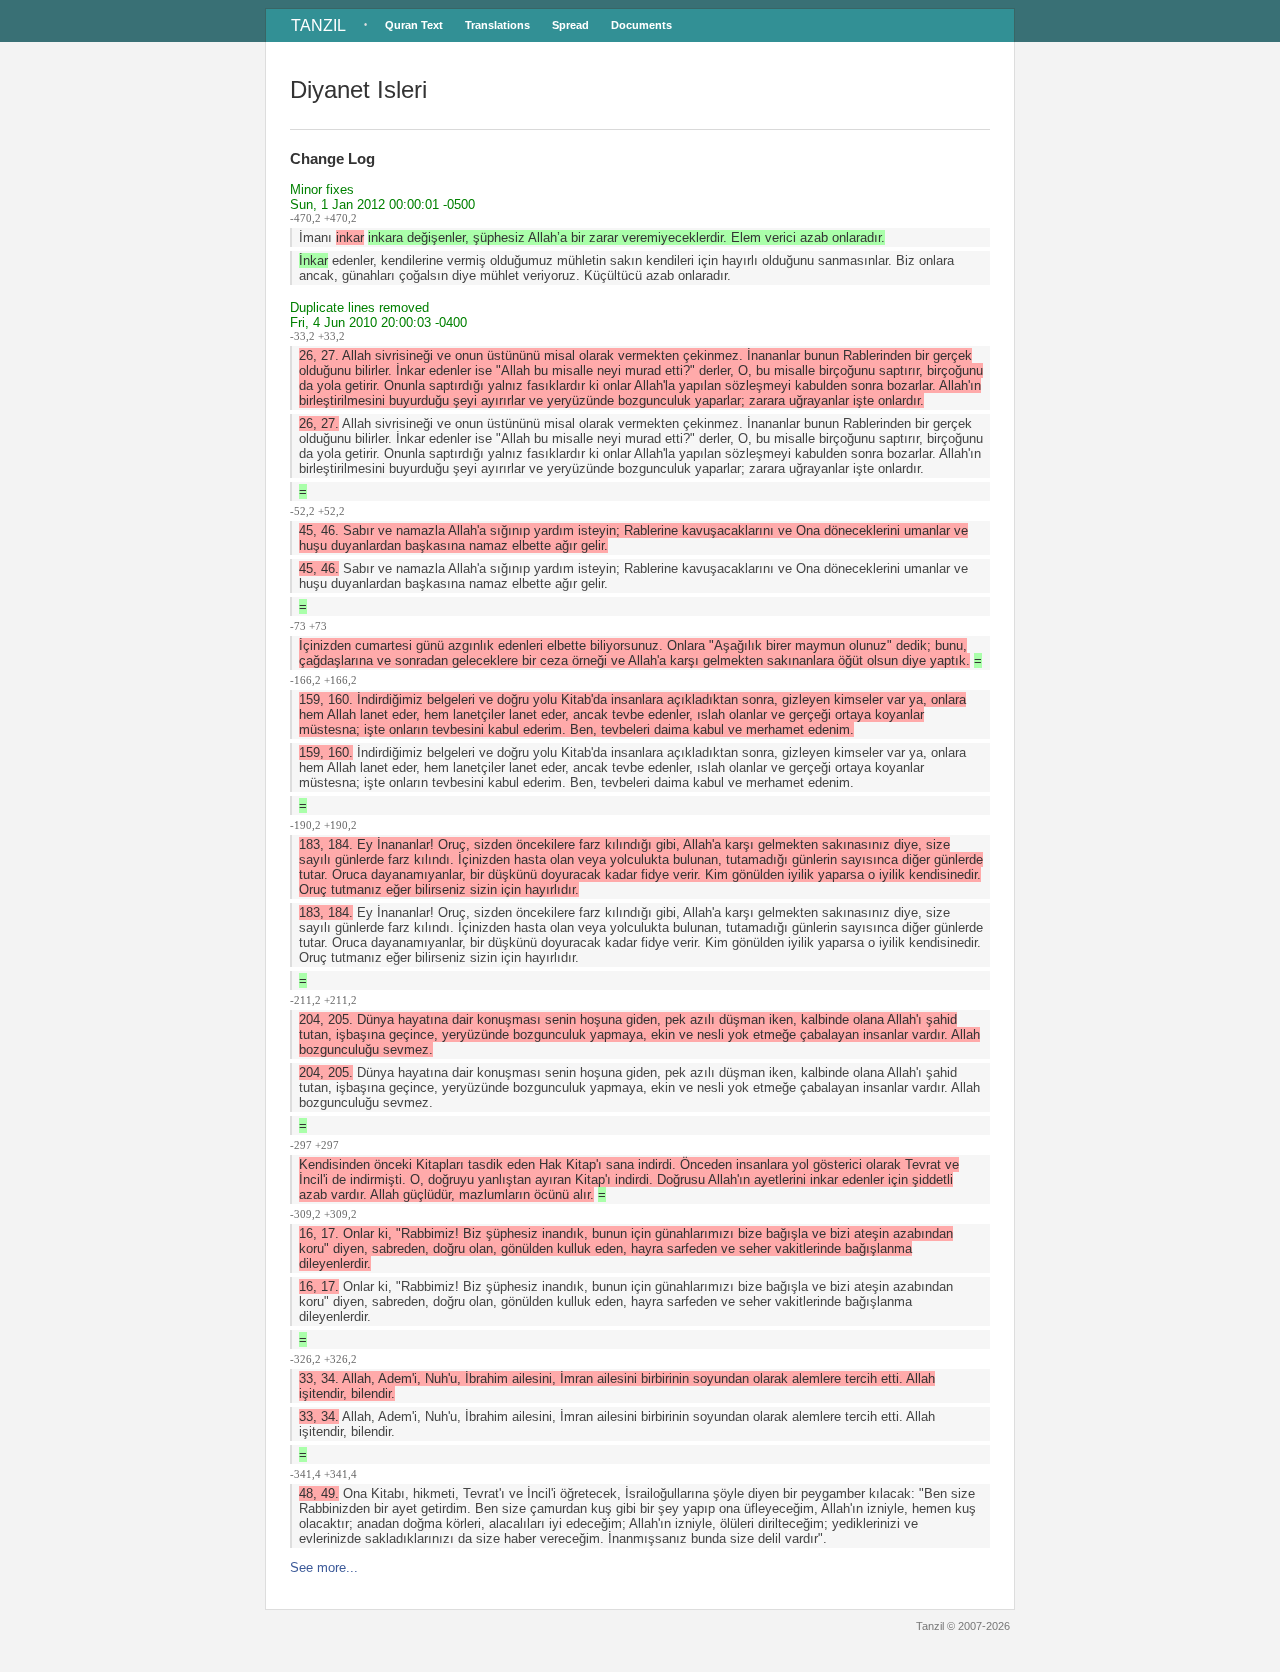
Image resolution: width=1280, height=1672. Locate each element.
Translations (497, 25)
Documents (641, 25)
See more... (324, 1567)
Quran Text (414, 25)
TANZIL (318, 25)
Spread (570, 25)
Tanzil (930, 1626)
